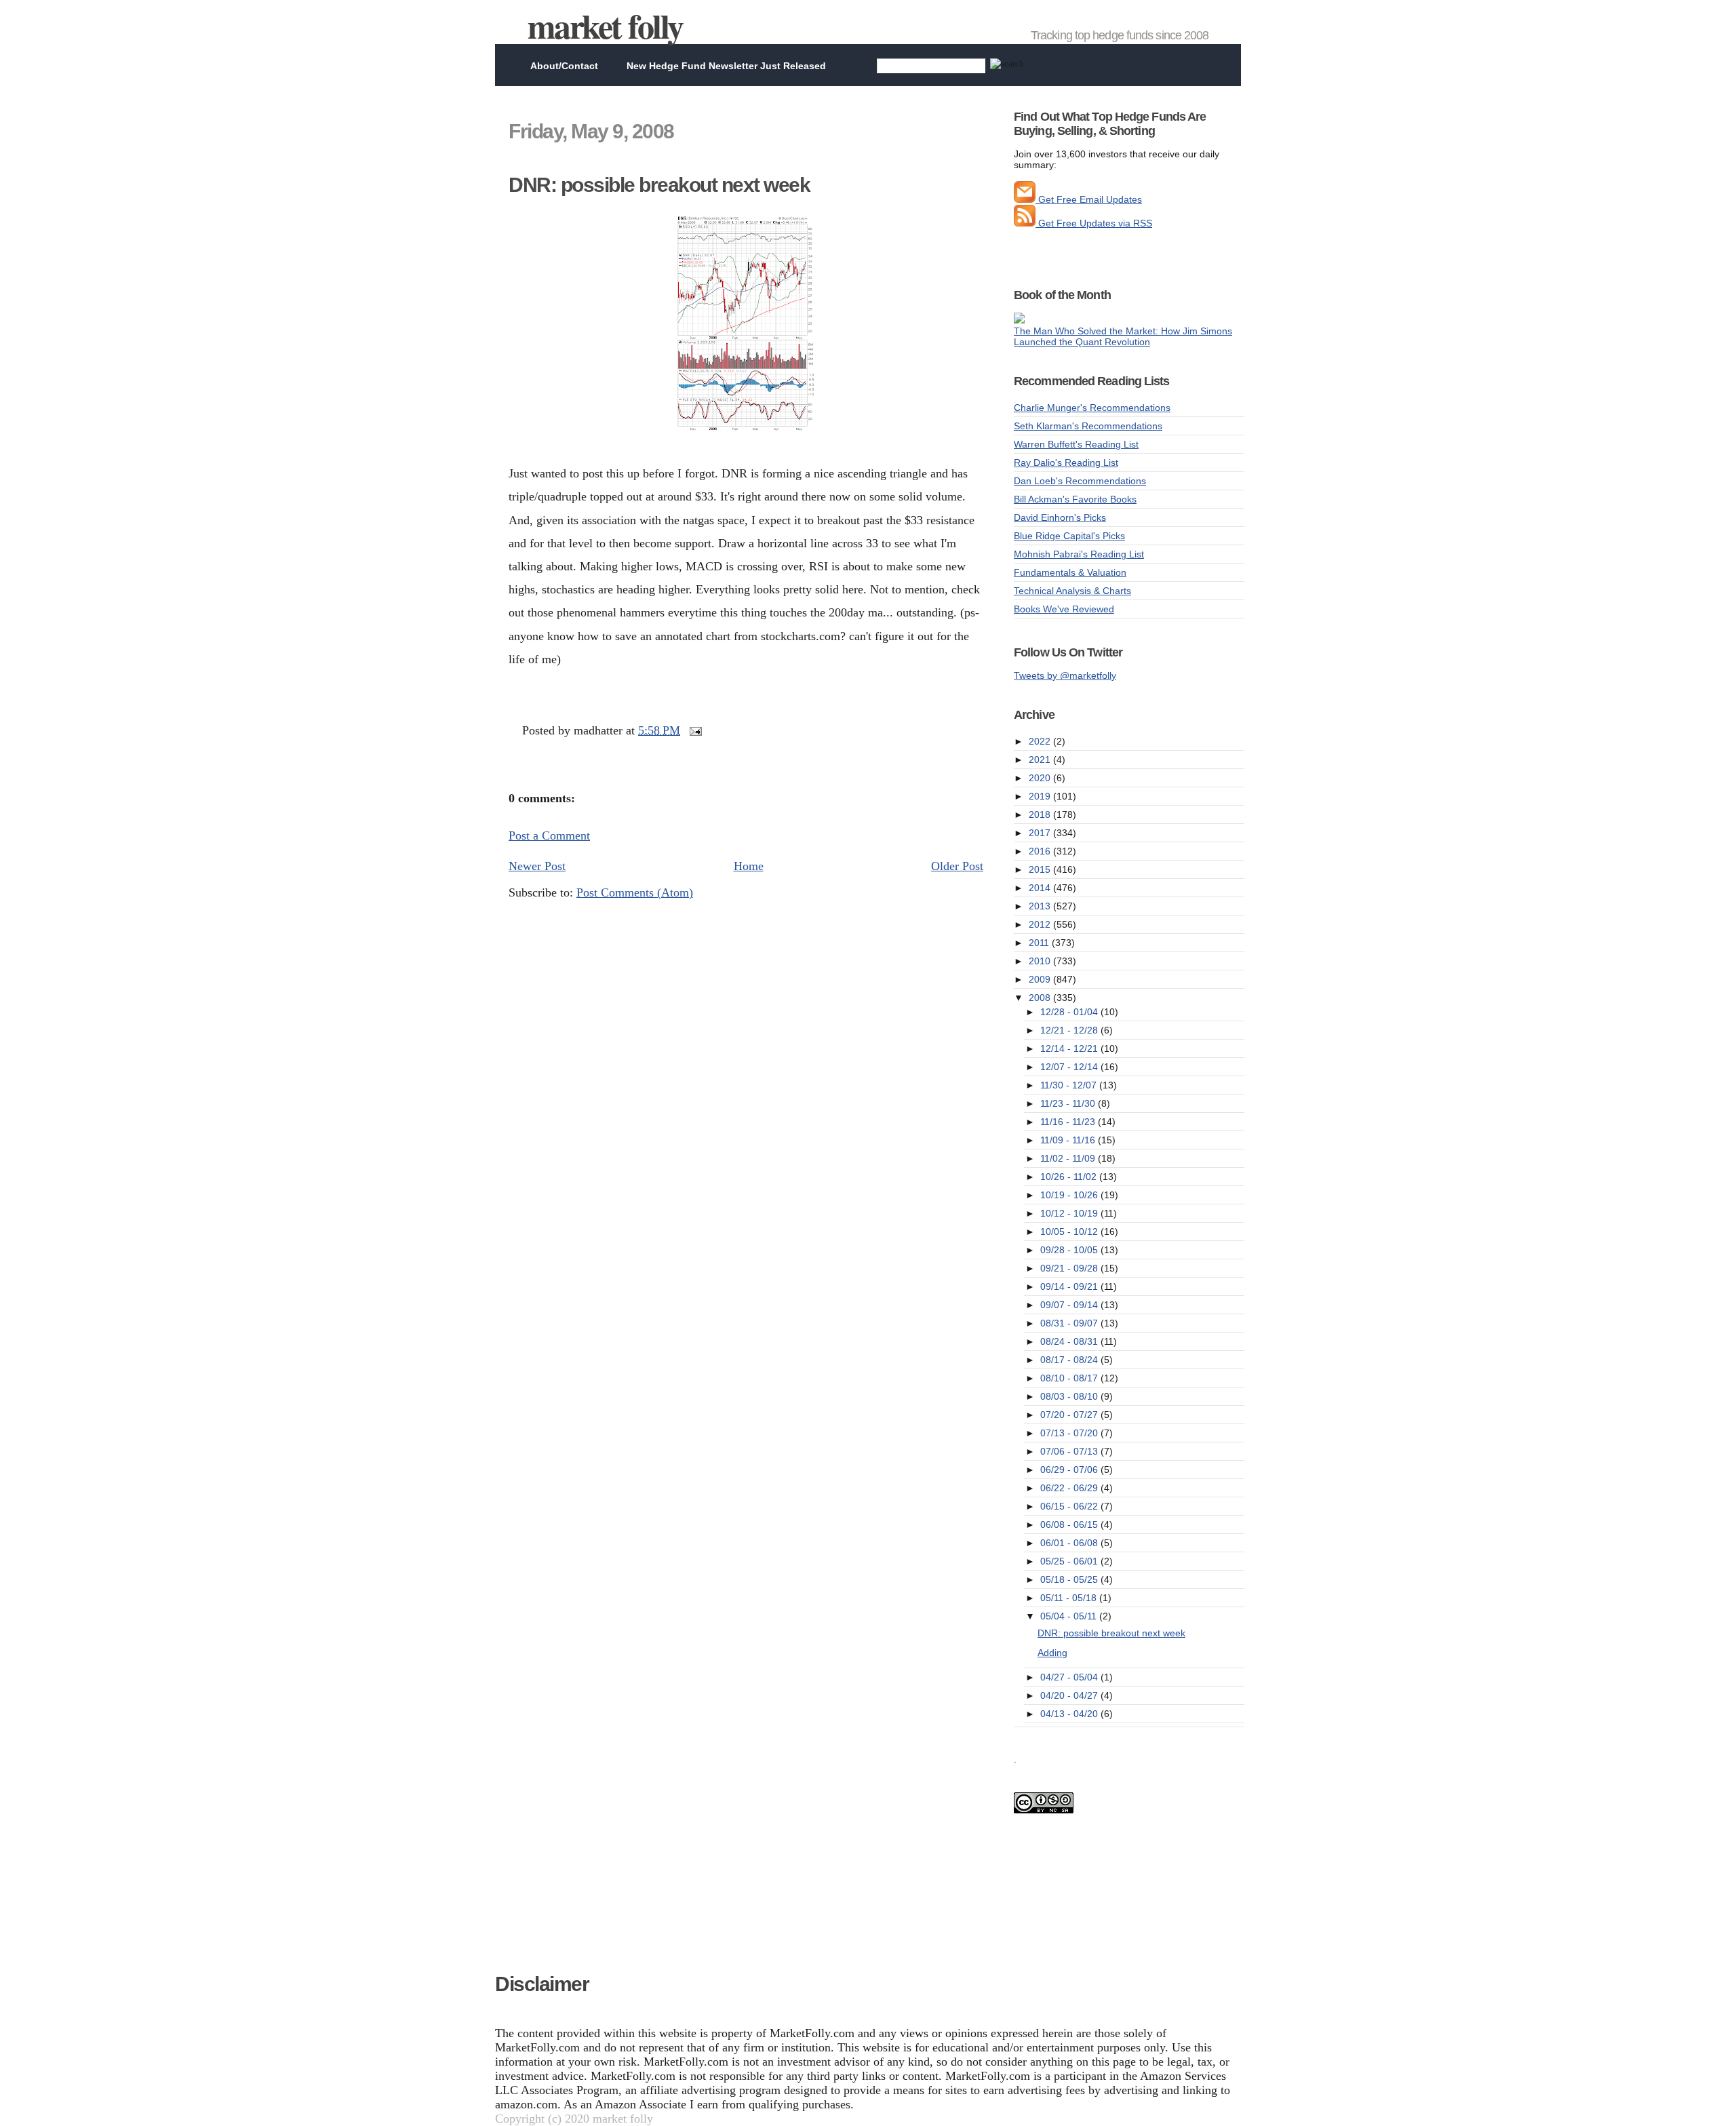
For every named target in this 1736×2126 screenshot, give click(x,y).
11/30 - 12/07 (1070, 1085)
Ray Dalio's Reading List (1066, 462)
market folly (605, 25)
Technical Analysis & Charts (1072, 591)
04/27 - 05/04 (1070, 1677)
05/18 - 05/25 (1070, 1579)
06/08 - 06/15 (1070, 1524)
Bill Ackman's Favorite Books (1075, 499)
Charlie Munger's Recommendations (1092, 408)
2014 (1041, 888)
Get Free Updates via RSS (1094, 223)
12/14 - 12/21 (1070, 1048)
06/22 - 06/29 (1070, 1488)
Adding (1052, 1653)
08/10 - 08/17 (1070, 1378)
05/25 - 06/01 (1070, 1561)
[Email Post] (693, 730)
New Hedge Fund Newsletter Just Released (726, 66)
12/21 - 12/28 (1070, 1030)
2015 (1041, 869)
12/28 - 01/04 (1070, 1012)
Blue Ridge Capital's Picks (1069, 536)
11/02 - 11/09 (1069, 1158)
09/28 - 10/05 (1070, 1250)
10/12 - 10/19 (1070, 1213)
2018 (1041, 814)
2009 (1041, 979)
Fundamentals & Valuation (1070, 572)
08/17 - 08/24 (1070, 1360)
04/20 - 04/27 (1070, 1695)
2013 (1041, 906)
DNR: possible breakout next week (659, 185)
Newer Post (537, 866)
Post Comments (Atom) (635, 892)
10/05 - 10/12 (1070, 1232)
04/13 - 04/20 (1070, 1714)
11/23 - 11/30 (1069, 1103)
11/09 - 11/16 (1069, 1140)
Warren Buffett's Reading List (1076, 444)
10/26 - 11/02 (1070, 1177)
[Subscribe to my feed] (1025, 223)
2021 (1041, 760)
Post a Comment (549, 835)
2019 (1041, 796)
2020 (1041, 778)
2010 (1041, 961)
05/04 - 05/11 (1070, 1616)
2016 (1041, 851)
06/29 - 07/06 (1070, 1470)
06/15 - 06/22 (1070, 1506)
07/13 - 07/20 (1070, 1433)
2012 (1041, 924)
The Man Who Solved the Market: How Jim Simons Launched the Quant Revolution (1123, 336)
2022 (1041, 741)
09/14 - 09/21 (1070, 1286)
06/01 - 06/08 (1070, 1543)
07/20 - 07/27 (1070, 1415)
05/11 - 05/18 (1070, 1598)
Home (749, 866)
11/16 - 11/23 (1069, 1122)
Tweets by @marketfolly (1065, 675)
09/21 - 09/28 (1070, 1268)
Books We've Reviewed (1064, 609)
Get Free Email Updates (1089, 199)
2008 (1041, 998)
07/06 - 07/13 (1070, 1451)
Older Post (957, 866)
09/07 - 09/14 (1070, 1305)
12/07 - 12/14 (1070, 1067)
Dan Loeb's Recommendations (1080, 481)
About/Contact (564, 66)
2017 (1041, 833)
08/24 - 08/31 (1070, 1341)
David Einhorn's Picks (1060, 517)
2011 (1040, 943)
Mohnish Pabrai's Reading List (1079, 554)
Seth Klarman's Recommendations (1088, 426)
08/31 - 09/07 (1070, 1323)
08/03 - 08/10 (1070, 1396)
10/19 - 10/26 (1070, 1195)
